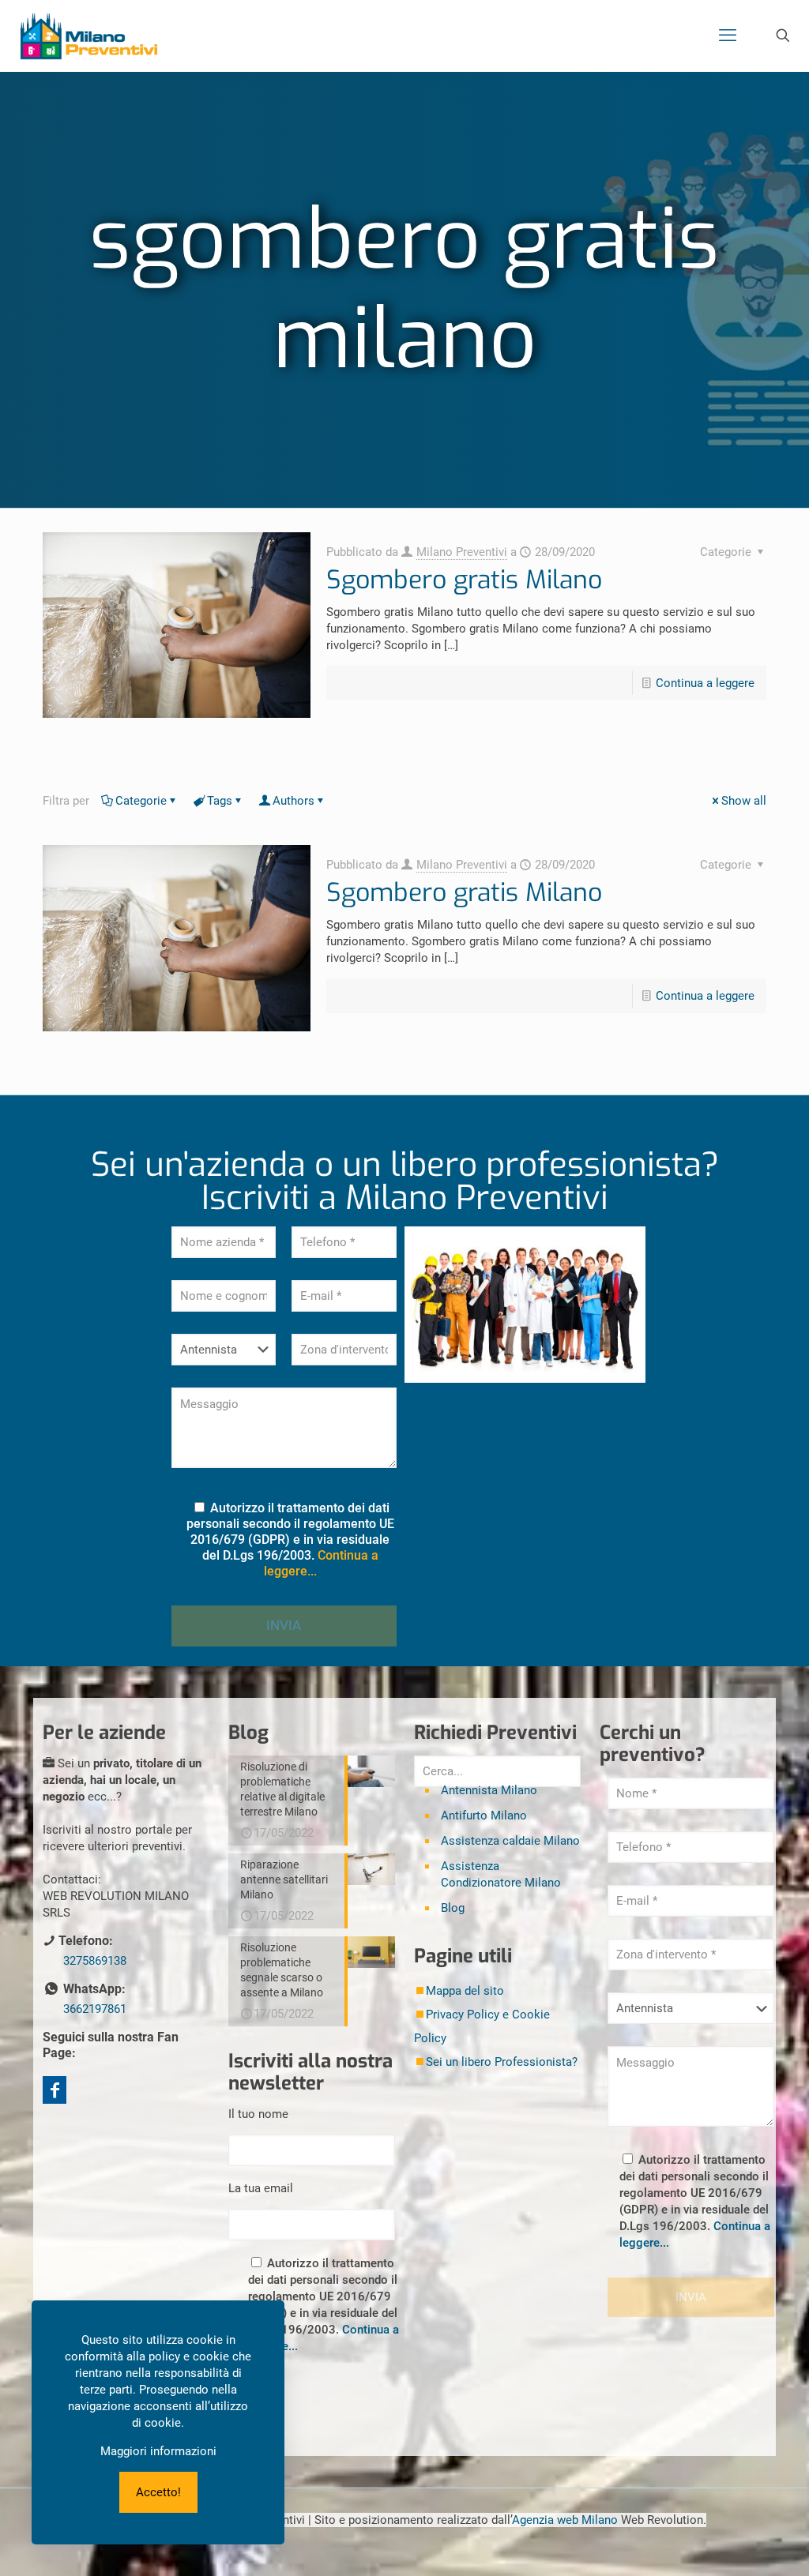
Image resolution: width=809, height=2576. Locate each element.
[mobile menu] (728, 36)
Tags (220, 801)
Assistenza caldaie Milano (510, 1841)
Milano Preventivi (462, 552)
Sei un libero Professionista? (502, 2062)
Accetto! (158, 2492)
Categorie (141, 801)
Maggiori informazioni (158, 2451)
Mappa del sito (465, 1991)
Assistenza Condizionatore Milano (501, 1874)
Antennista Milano (489, 1790)
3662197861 (95, 2009)
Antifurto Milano (484, 1816)
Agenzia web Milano (565, 2520)
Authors (293, 801)
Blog (453, 1908)
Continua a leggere (705, 683)
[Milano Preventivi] (89, 36)
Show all (744, 801)
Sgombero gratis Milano (464, 580)
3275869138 (95, 1961)
